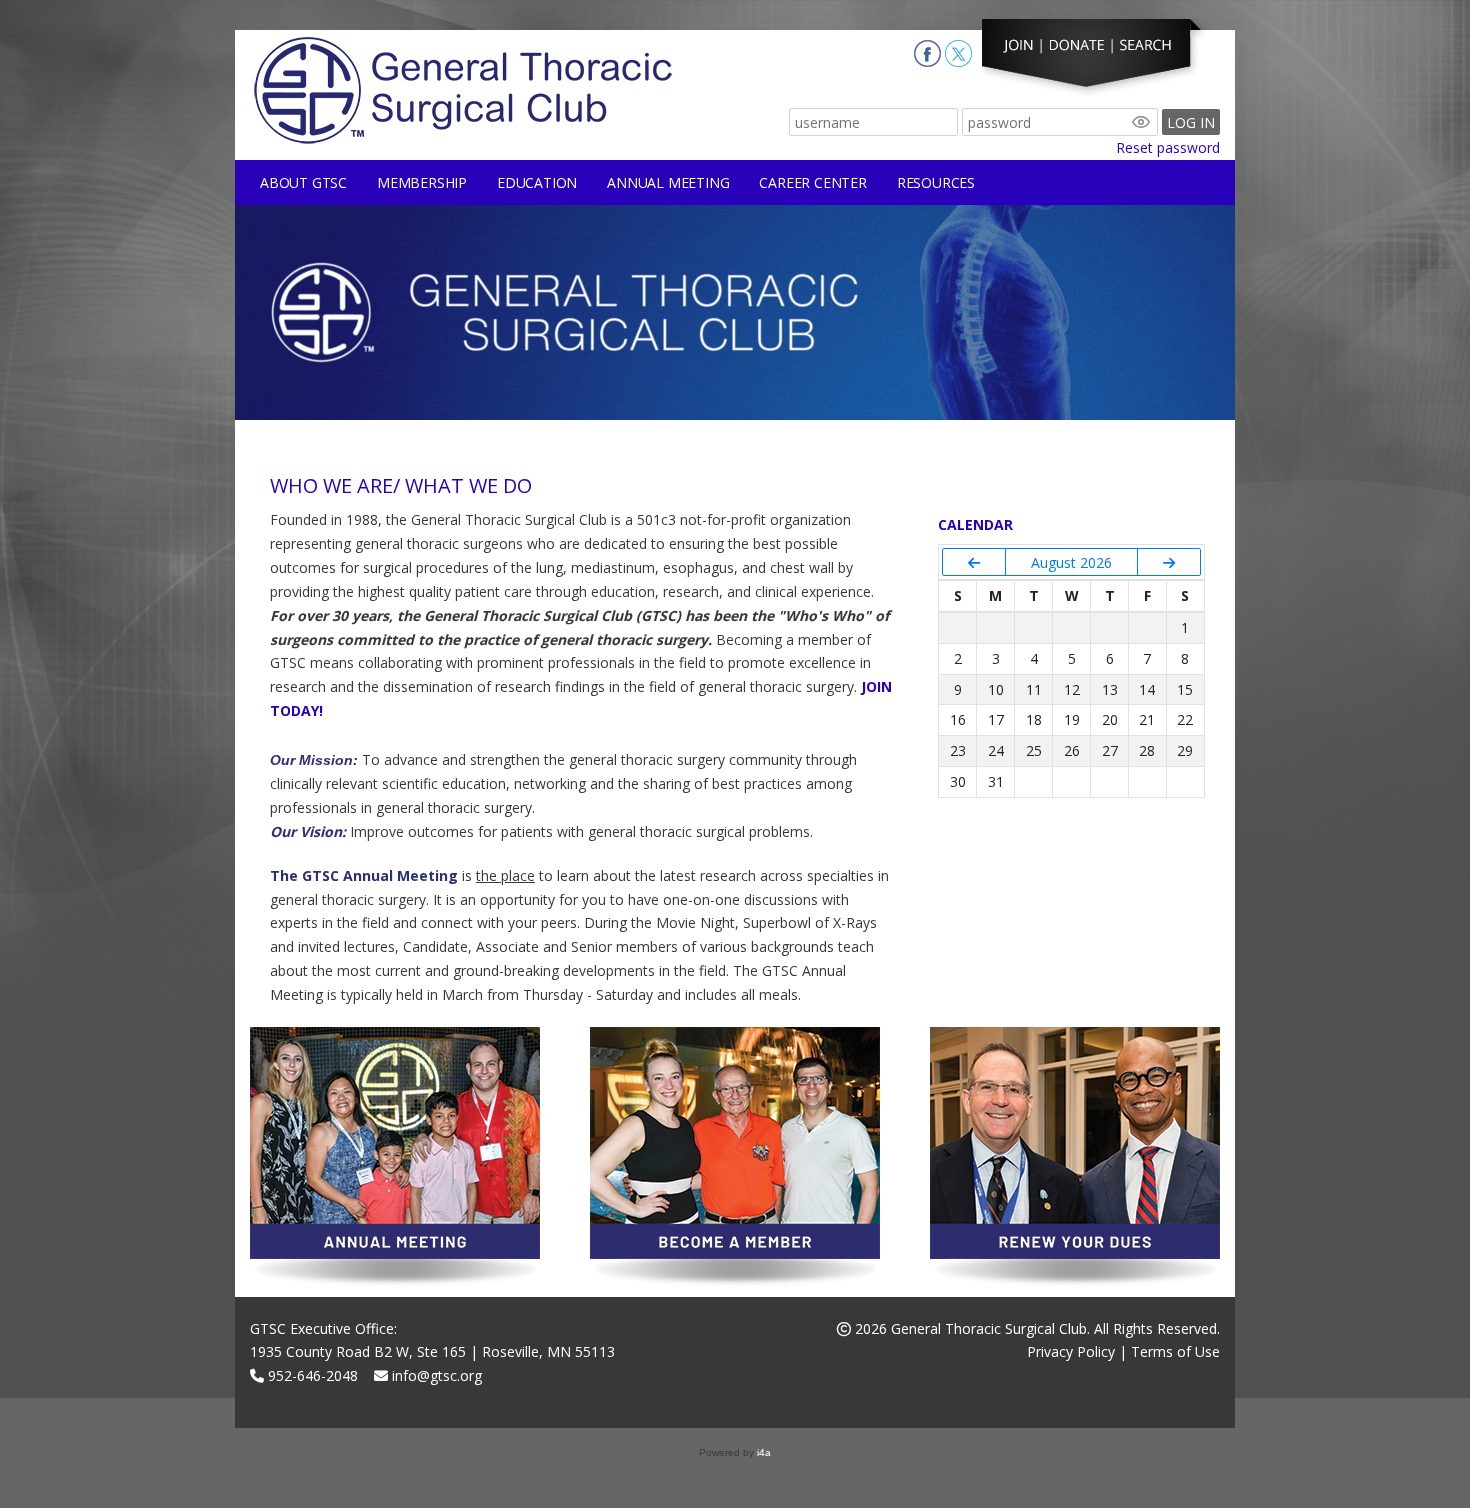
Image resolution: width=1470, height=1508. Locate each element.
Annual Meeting (668, 182)
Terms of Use (1175, 1351)
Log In (1191, 122)
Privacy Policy (1071, 1351)
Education (537, 182)
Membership (422, 182)
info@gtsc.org (435, 1375)
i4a (764, 1452)
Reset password (1168, 147)
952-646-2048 (311, 1375)
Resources (936, 182)
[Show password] (1141, 122)
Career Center (812, 182)
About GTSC (303, 182)
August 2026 (1071, 562)
